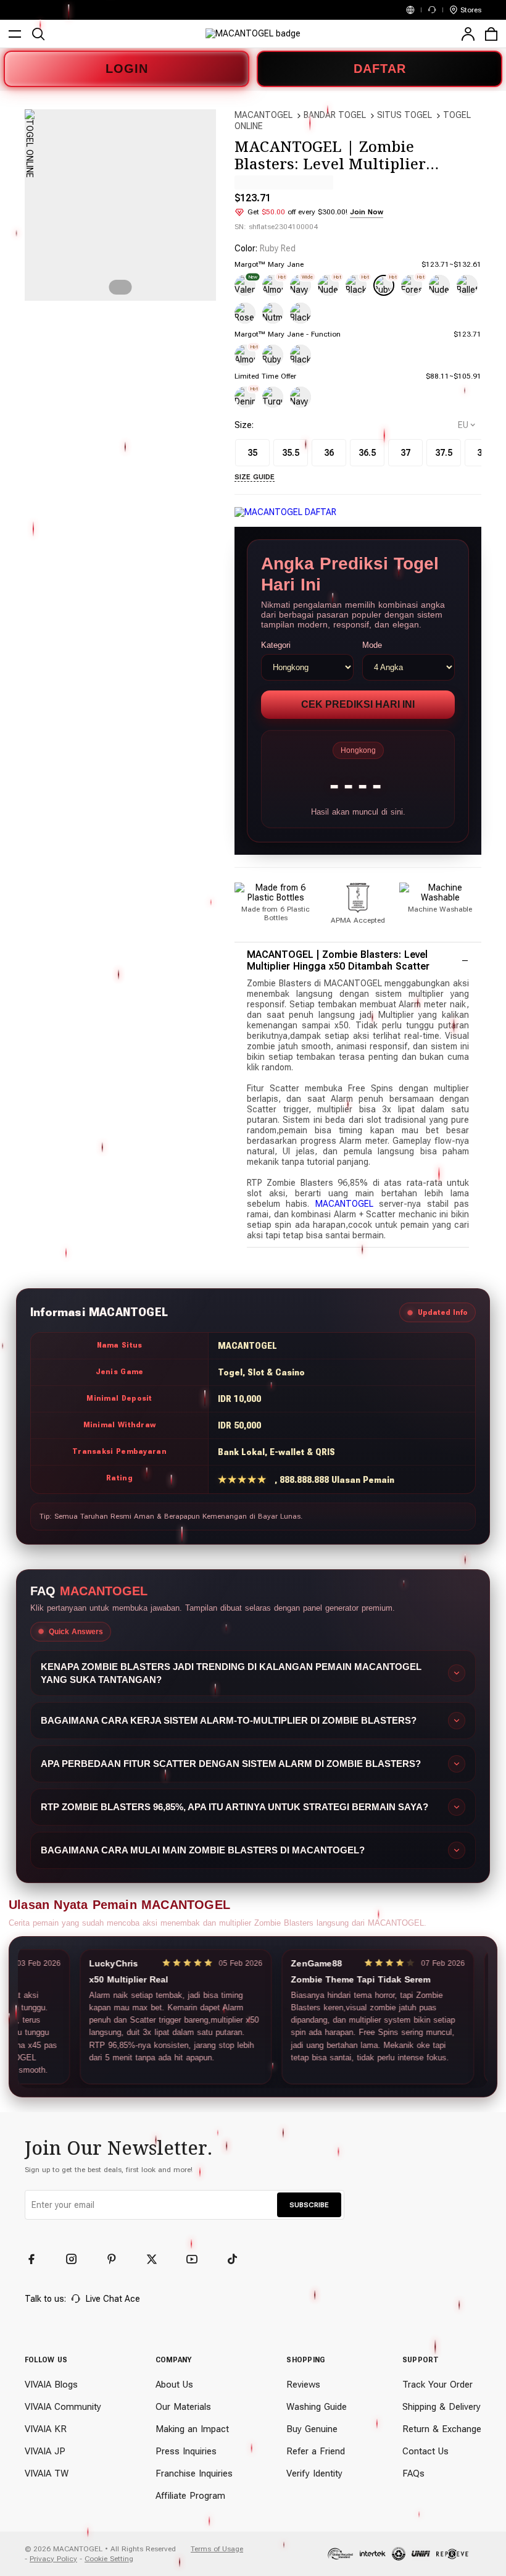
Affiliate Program (190, 2496)
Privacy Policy (53, 2559)
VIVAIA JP (45, 2451)
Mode (372, 645)
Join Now (367, 212)
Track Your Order (438, 2385)
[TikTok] (238, 2259)
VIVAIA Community (63, 2407)
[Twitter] (157, 2259)
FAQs (413, 2473)
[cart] (491, 34)
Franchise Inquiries (194, 2473)
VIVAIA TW (47, 2473)
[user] (468, 34)
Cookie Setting (109, 2559)
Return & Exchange (442, 2429)
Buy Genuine (312, 2429)
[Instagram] (77, 2259)
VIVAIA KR (46, 2429)
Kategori (276, 645)
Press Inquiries (186, 2451)
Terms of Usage (217, 2549)
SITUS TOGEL (404, 115)
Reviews (303, 2385)
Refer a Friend (316, 2451)
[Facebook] (37, 2259)
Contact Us (425, 2451)
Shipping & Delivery (442, 2407)
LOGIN (127, 69)
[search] (38, 34)
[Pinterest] (117, 2259)
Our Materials (183, 2407)
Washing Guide (317, 2407)
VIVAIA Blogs (51, 2385)
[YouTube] (197, 2259)
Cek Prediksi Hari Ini (358, 704)
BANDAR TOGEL (335, 115)
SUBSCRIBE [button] (309, 2205)
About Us (174, 2385)
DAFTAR (380, 69)
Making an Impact (192, 2429)
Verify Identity (314, 2473)
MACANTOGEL (263, 115)
